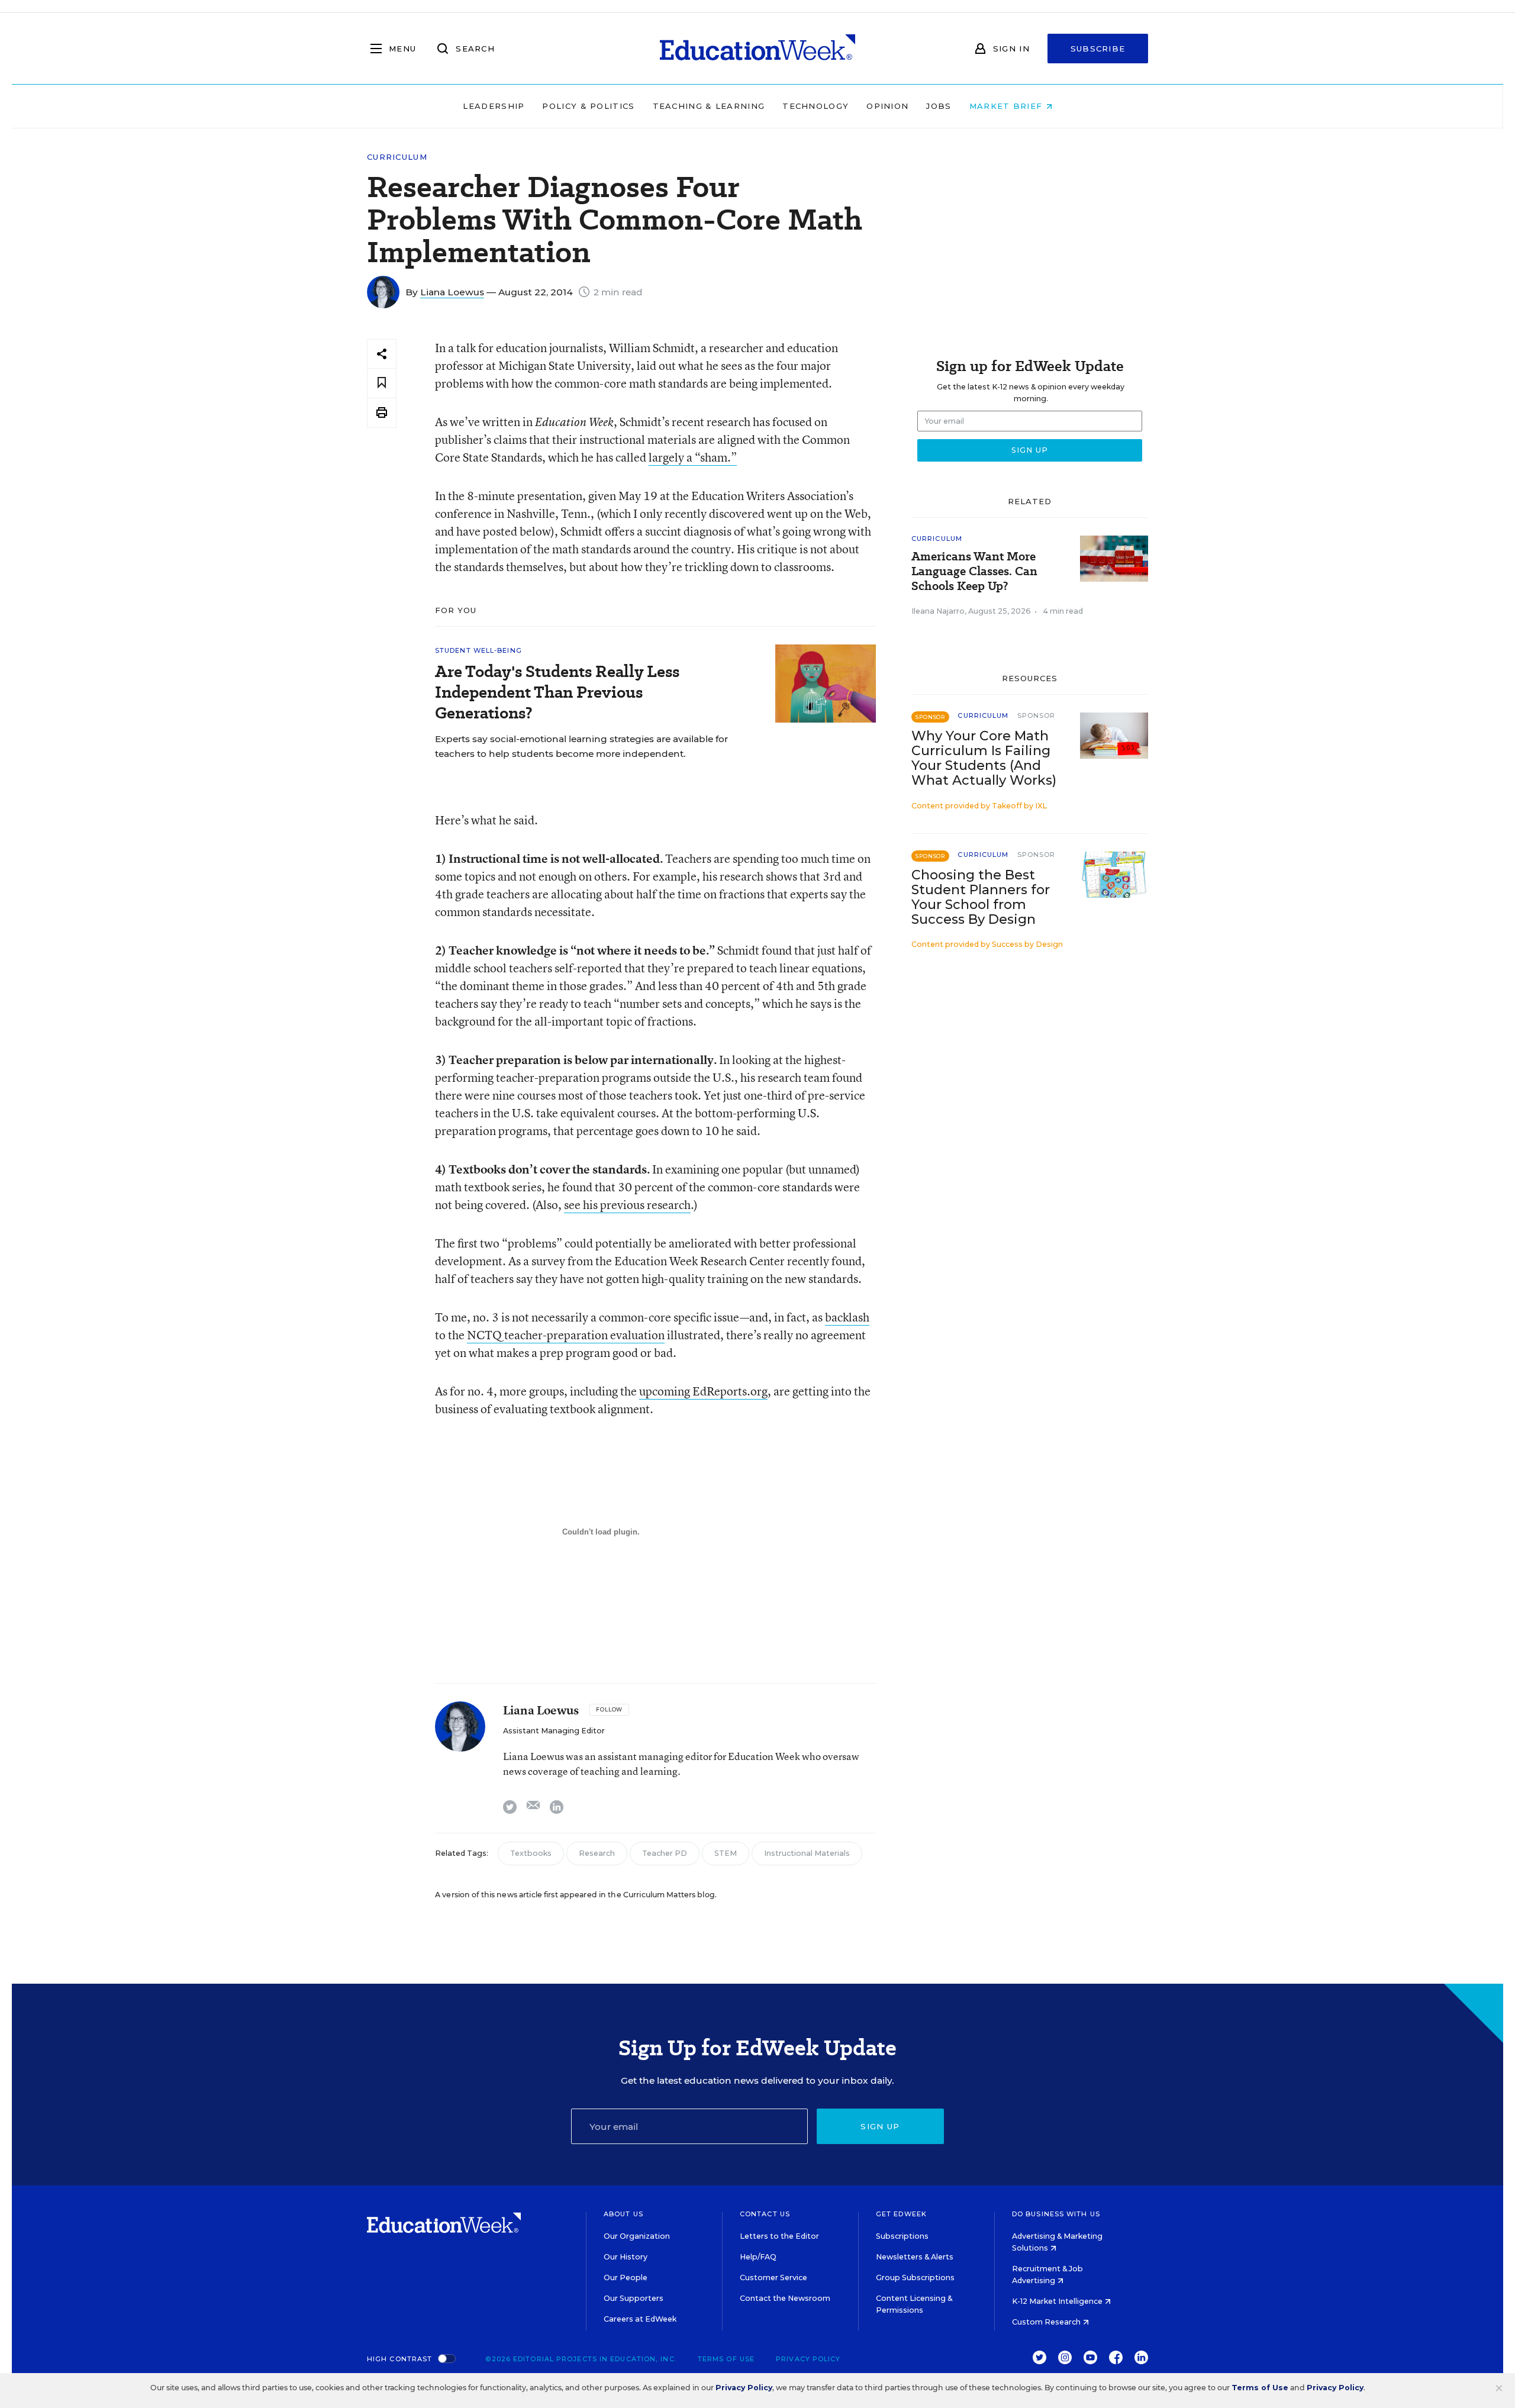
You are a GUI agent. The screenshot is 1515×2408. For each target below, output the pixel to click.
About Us (623, 2214)
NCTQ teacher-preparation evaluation (566, 1335)
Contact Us (765, 2214)
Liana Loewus (452, 292)
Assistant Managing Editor (554, 1731)
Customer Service (773, 2278)
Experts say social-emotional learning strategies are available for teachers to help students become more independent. (581, 746)
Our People (626, 2278)
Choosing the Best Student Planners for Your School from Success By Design (981, 897)
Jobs (939, 106)
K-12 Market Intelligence (1058, 2301)
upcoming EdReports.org (703, 1391)
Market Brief (1008, 106)
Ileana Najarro (938, 611)
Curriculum (397, 157)
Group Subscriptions (915, 2278)
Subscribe (1098, 49)
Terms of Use (726, 2359)
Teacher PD (665, 1853)
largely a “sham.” (693, 457)
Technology (815, 106)
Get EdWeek (901, 2214)
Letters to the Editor (779, 2236)
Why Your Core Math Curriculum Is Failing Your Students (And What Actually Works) (984, 758)
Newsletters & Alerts (915, 2257)
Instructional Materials (807, 1853)
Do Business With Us (1056, 2214)
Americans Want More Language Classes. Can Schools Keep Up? (974, 571)
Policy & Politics (588, 106)
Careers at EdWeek (640, 2319)
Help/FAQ (758, 2257)
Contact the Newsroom (785, 2298)
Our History (626, 2257)
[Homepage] (757, 49)
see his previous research (627, 1205)
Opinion (887, 106)
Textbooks (531, 1853)
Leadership (494, 106)
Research (597, 1853)
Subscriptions (902, 2236)
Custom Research (1047, 2322)
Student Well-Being (478, 650)
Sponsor (1037, 715)
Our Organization (637, 2236)
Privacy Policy (808, 2359)
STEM (726, 1853)
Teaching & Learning (709, 106)
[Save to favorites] (382, 383)
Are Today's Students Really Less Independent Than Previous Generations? (557, 692)
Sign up (880, 2126)
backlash (847, 1317)
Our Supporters (634, 2298)
